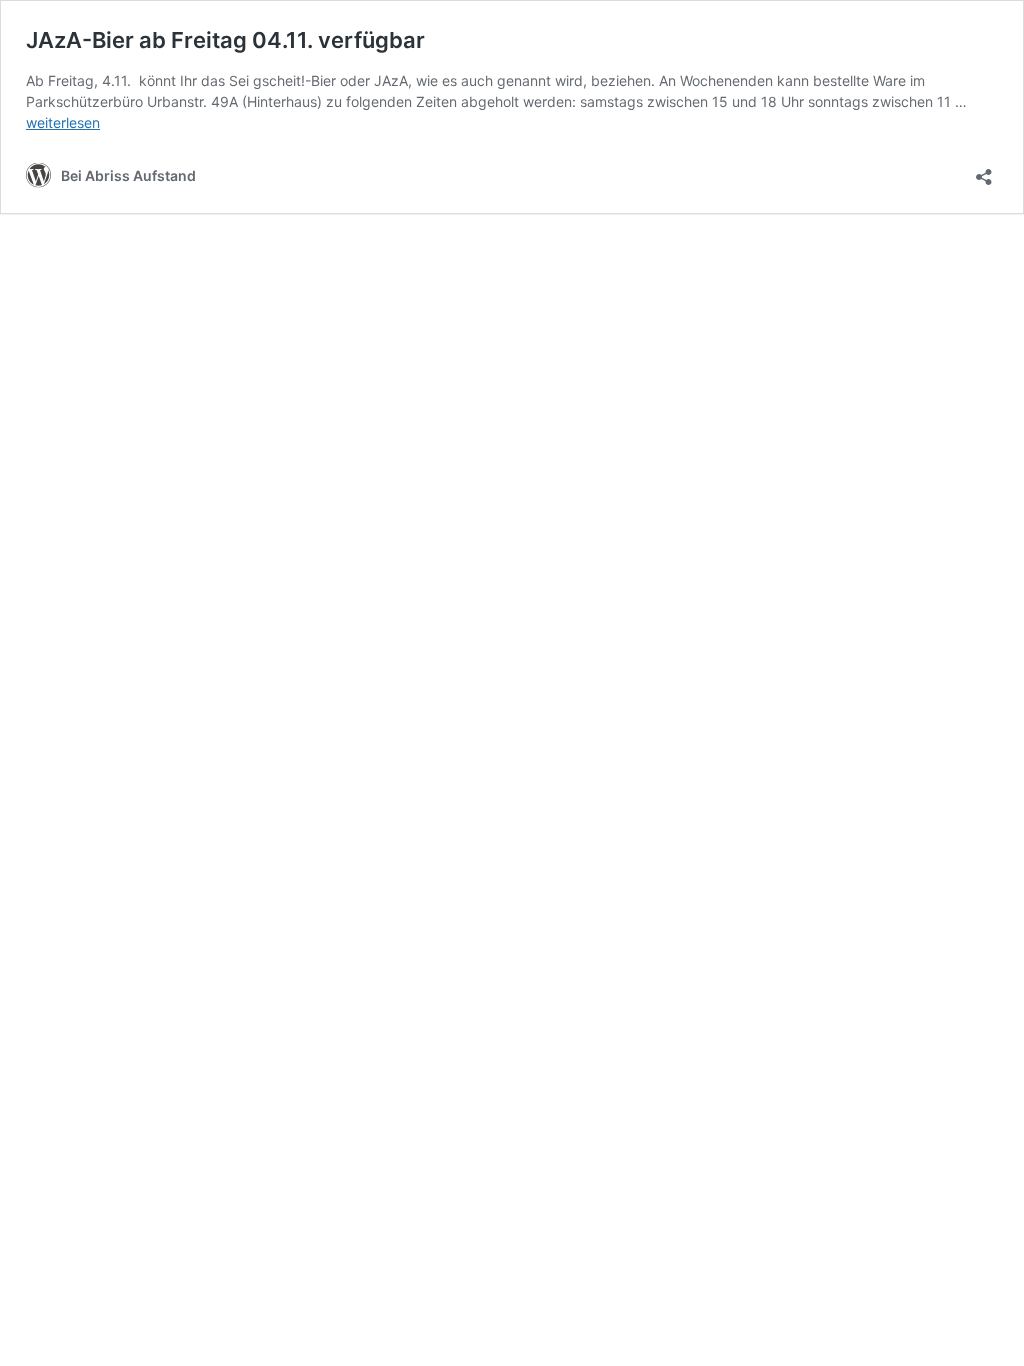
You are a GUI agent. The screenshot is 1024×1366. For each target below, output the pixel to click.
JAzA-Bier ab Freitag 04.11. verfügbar (225, 40)
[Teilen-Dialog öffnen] (984, 170)
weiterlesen (63, 122)
